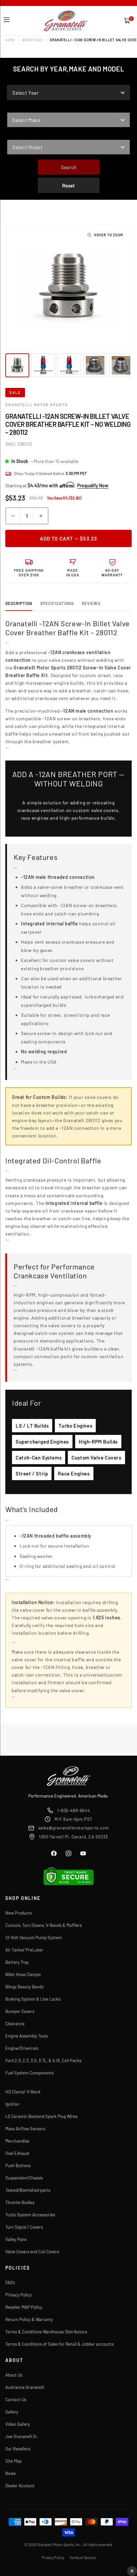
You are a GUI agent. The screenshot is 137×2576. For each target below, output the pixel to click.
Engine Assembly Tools (27, 2036)
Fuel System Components (29, 2073)
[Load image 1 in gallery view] (17, 365)
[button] (7, 20)
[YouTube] (83, 1853)
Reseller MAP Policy (24, 2307)
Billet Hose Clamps (23, 1974)
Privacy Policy (18, 2295)
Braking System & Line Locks (33, 1999)
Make (13, 108)
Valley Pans (16, 2239)
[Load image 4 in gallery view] (95, 365)
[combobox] (68, 93)
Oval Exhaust (17, 2153)
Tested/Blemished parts (28, 2190)
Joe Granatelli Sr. (22, 2436)
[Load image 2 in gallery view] (43, 365)
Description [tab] (19, 603)
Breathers (32, 40)
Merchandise (17, 2141)
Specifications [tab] (57, 603)
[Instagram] (68, 1853)
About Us (14, 2375)
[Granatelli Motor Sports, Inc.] (66, 21)
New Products (19, 1913)
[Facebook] (54, 1853)
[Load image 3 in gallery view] (69, 365)
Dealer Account (20, 2486)
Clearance (15, 2024)
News (10, 2473)
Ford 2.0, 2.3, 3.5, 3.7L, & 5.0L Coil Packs (43, 2060)
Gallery (12, 2412)
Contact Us (16, 2400)
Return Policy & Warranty (29, 2319)
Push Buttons (18, 2166)
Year (13, 81)
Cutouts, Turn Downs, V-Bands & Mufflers (44, 1925)
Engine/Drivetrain (22, 2048)
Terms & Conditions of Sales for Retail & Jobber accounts (60, 2344)
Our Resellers (18, 2449)
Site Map (13, 2461)
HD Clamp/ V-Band (23, 2092)
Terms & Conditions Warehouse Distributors (46, 2332)
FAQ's (10, 2283)
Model (15, 135)
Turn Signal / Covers (24, 2227)
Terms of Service (83, 2558)
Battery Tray (17, 1962)
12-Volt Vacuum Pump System (34, 1937)
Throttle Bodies (20, 2202)
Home (10, 40)
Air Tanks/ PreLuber (24, 1950)
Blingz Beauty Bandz (24, 1987)
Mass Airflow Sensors (25, 2129)
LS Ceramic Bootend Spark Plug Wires (41, 2116)
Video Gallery (18, 2424)
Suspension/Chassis (24, 2178)
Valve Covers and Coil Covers (32, 2252)
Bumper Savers (20, 2011)
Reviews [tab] (91, 603)
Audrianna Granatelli (25, 2387)
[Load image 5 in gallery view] (121, 365)
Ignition (12, 2104)
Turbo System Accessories (30, 2215)
